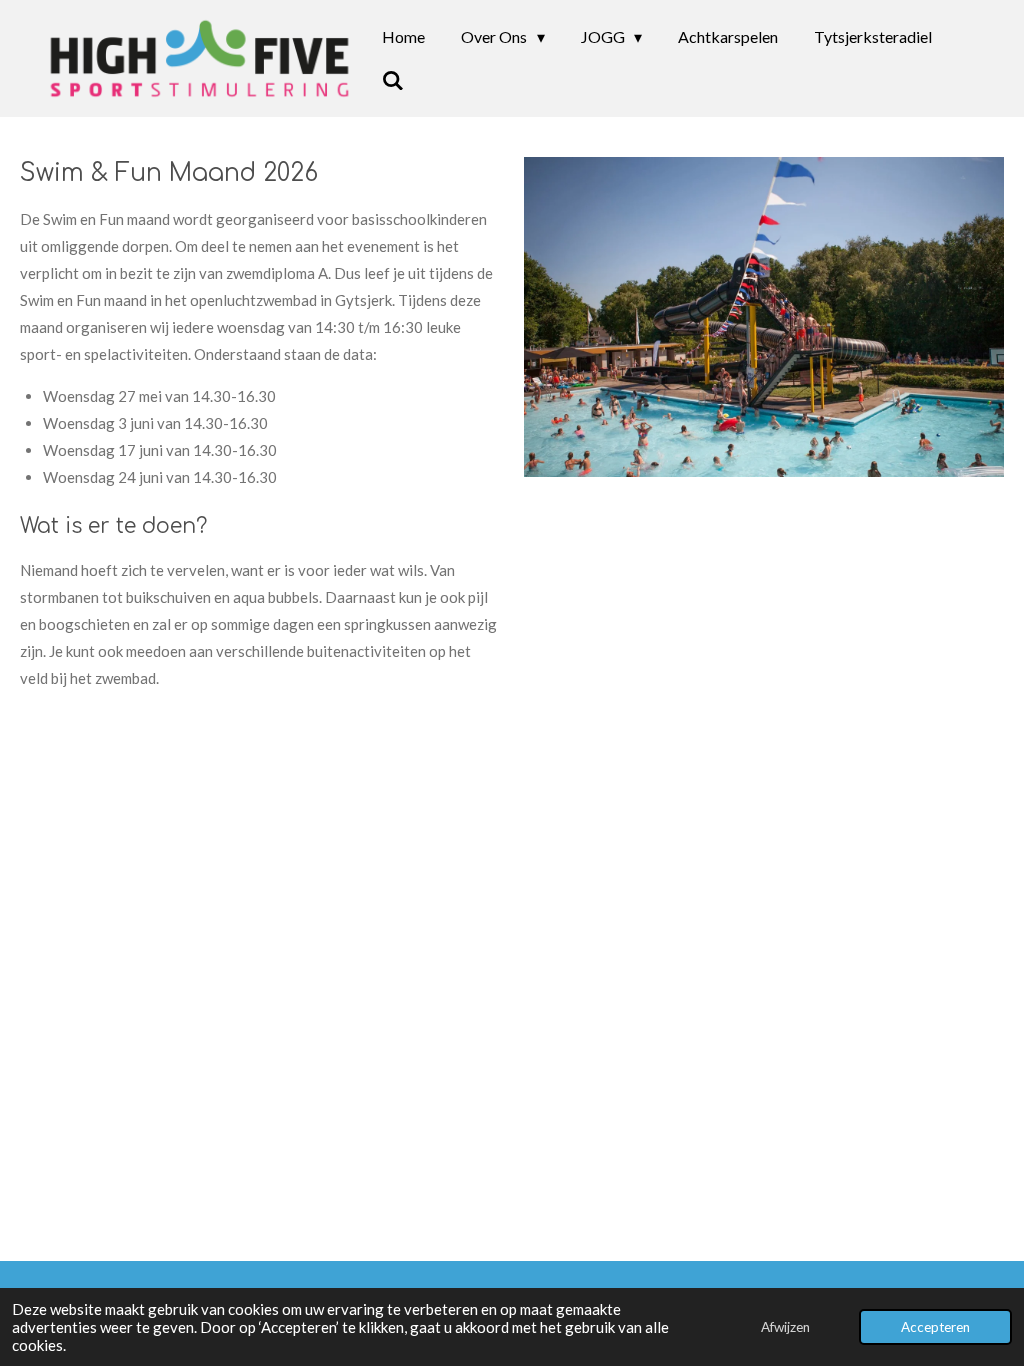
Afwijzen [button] (785, 1327)
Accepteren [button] (935, 1327)
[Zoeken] (393, 80)
